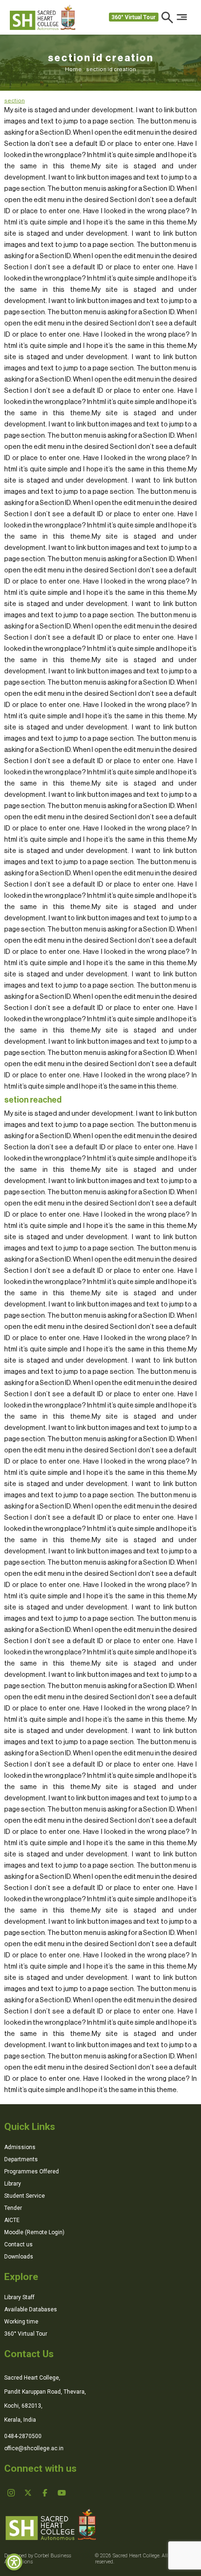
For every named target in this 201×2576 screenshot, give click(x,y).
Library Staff (19, 2297)
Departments (21, 2159)
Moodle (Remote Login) (34, 2232)
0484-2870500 (23, 2436)
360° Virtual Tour (133, 17)
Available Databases (31, 2309)
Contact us (18, 2244)
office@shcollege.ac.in (34, 2448)
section (14, 101)
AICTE (12, 2220)
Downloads (19, 2257)
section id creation (111, 69)
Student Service (25, 2196)
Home (75, 69)
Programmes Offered (32, 2172)
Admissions (20, 2147)
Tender (13, 2208)
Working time (21, 2322)
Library (13, 2184)
